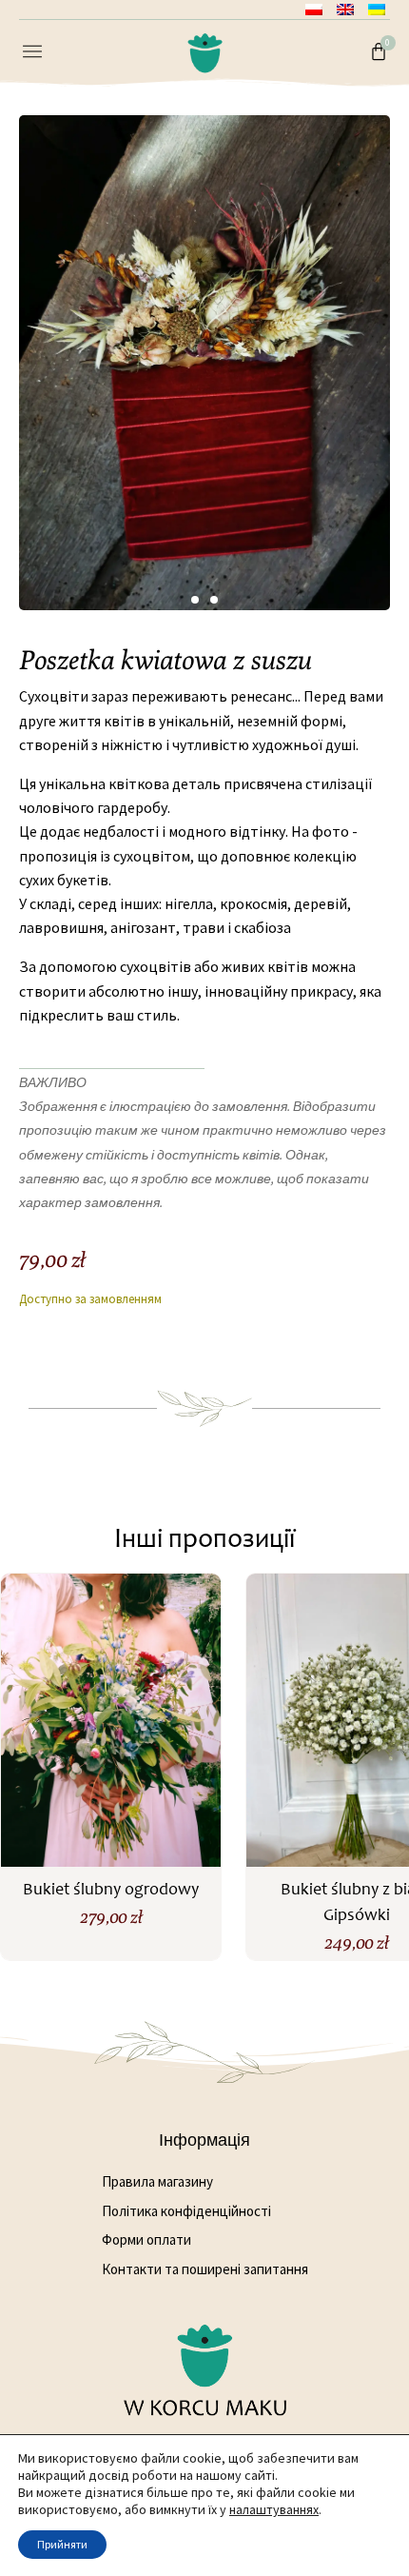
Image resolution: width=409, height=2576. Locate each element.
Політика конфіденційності (186, 2211)
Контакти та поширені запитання (205, 2269)
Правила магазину (157, 2181)
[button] (32, 53)
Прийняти (62, 2544)
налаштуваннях (274, 2509)
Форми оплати (146, 2239)
